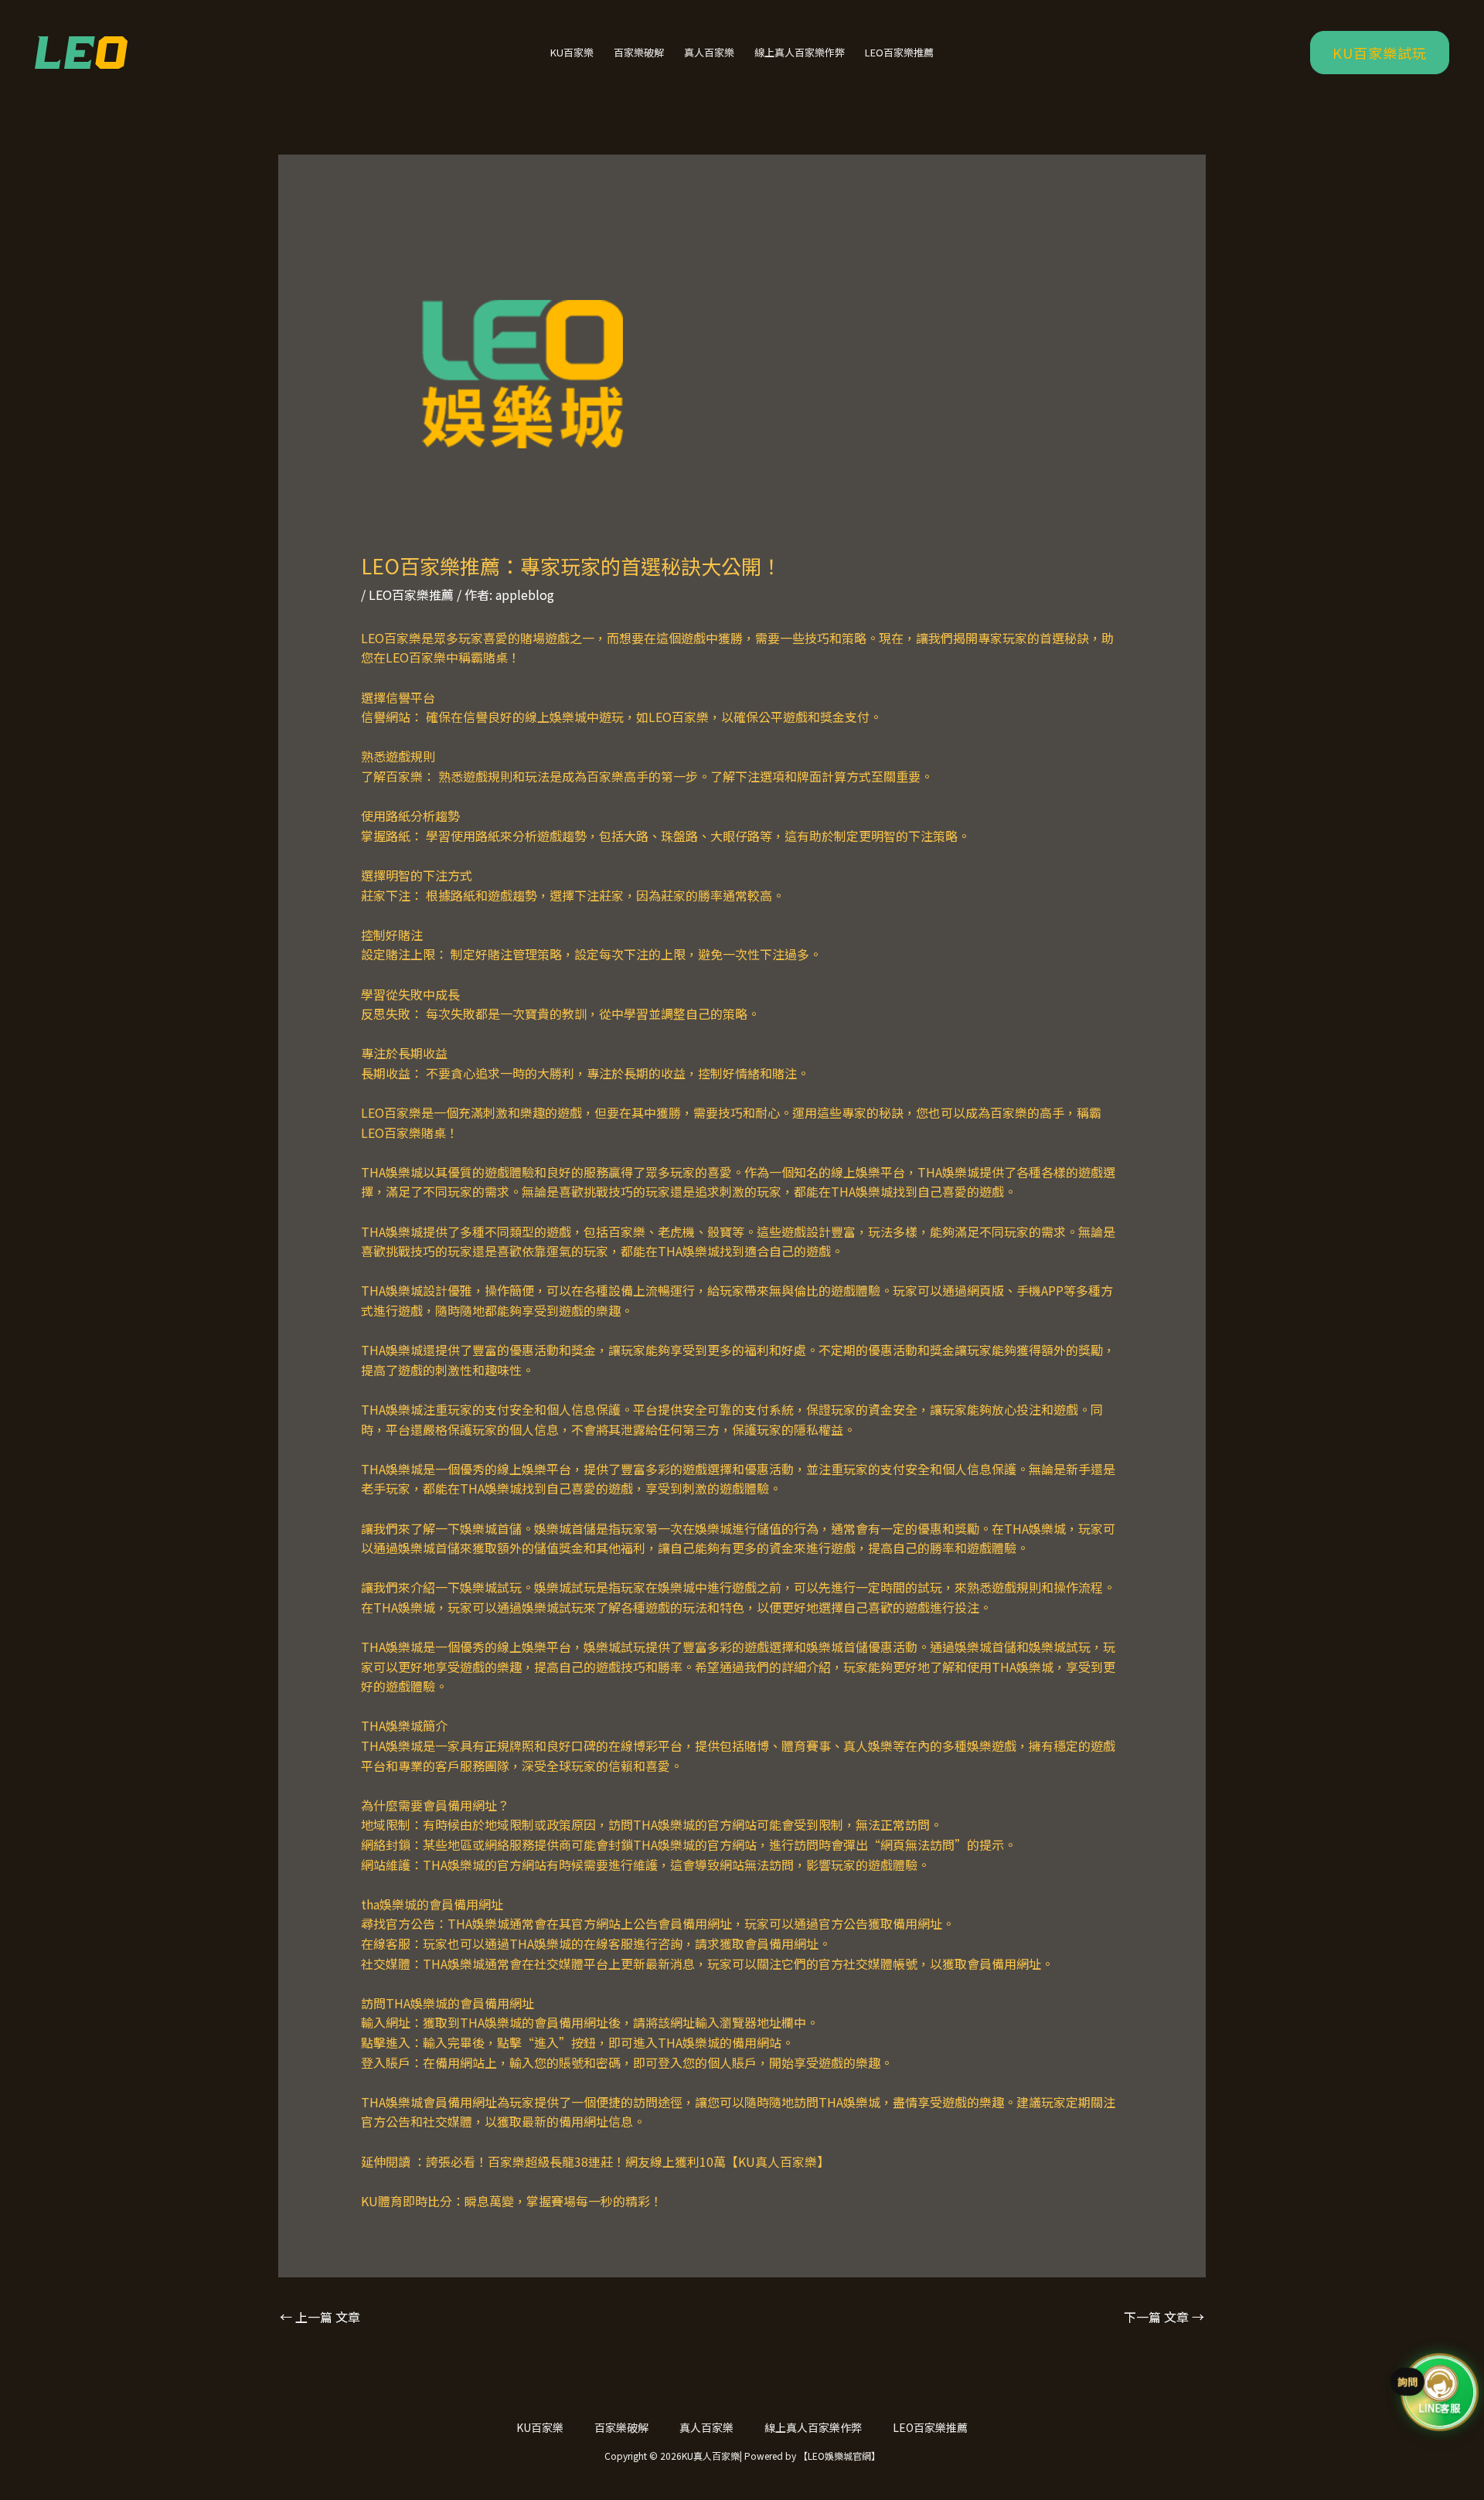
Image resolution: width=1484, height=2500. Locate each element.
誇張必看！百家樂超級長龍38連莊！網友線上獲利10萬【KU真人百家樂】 (628, 2161)
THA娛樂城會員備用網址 (429, 2102)
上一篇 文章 (320, 2317)
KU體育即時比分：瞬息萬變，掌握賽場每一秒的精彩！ (512, 2201)
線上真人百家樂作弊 (800, 52)
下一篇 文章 (1164, 2317)
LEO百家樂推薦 (899, 52)
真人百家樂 (709, 52)
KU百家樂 (572, 52)
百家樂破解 (639, 52)
